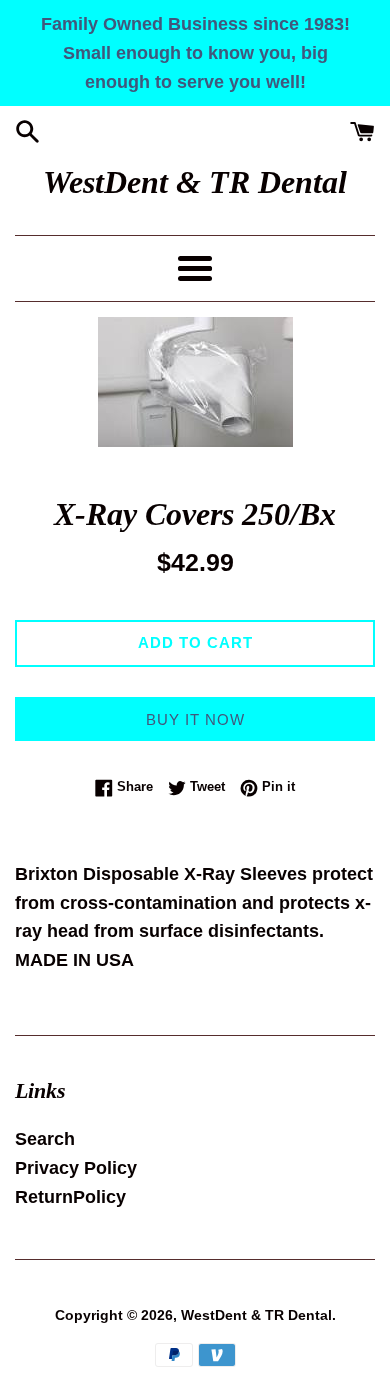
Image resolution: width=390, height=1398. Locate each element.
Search (45, 1139)
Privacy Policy (76, 1168)
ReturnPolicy (70, 1197)
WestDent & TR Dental (195, 182)
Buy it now (195, 719)
